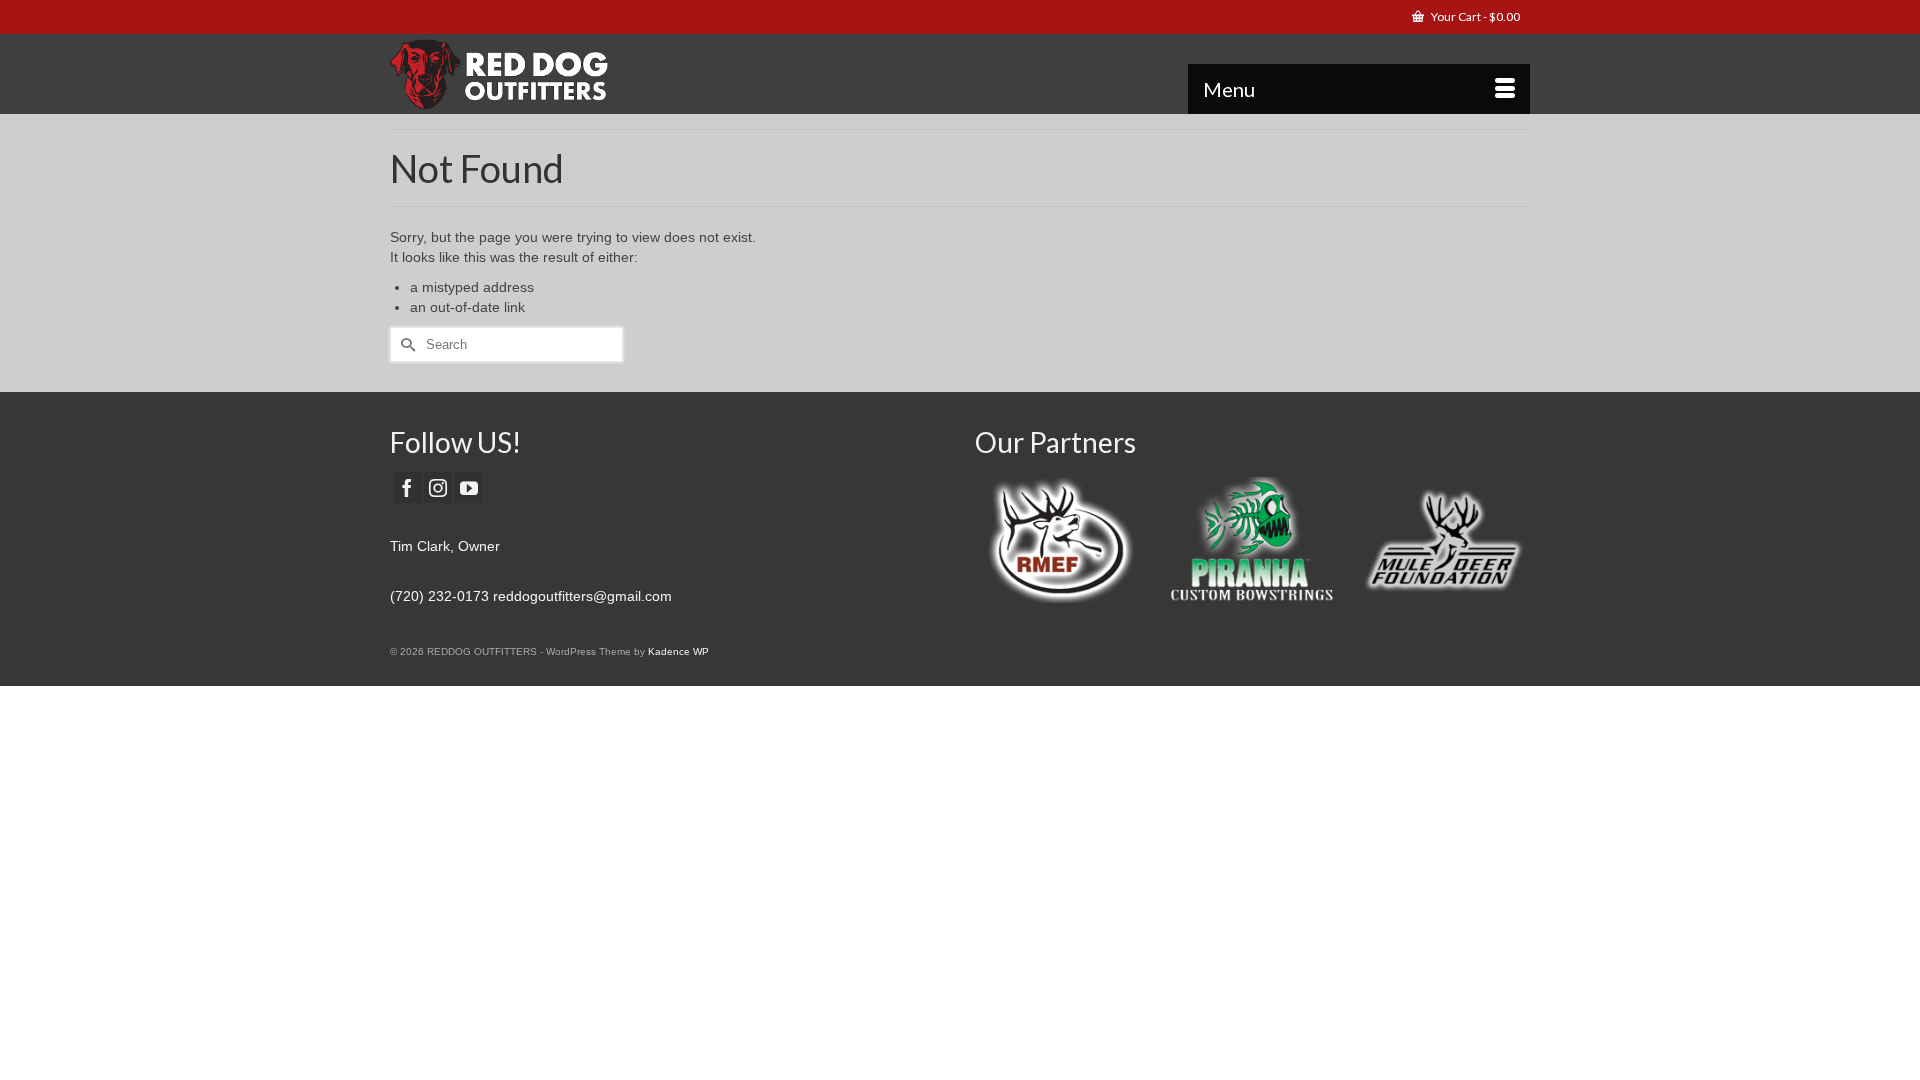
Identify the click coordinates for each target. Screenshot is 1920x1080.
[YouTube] (469, 487)
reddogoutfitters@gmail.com (582, 596)
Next (1512, 545)
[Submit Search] (405, 344)
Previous (992, 545)
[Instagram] (438, 487)
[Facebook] (407, 487)
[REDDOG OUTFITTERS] (570, 74)
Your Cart (1474, 16)
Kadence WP (678, 651)
